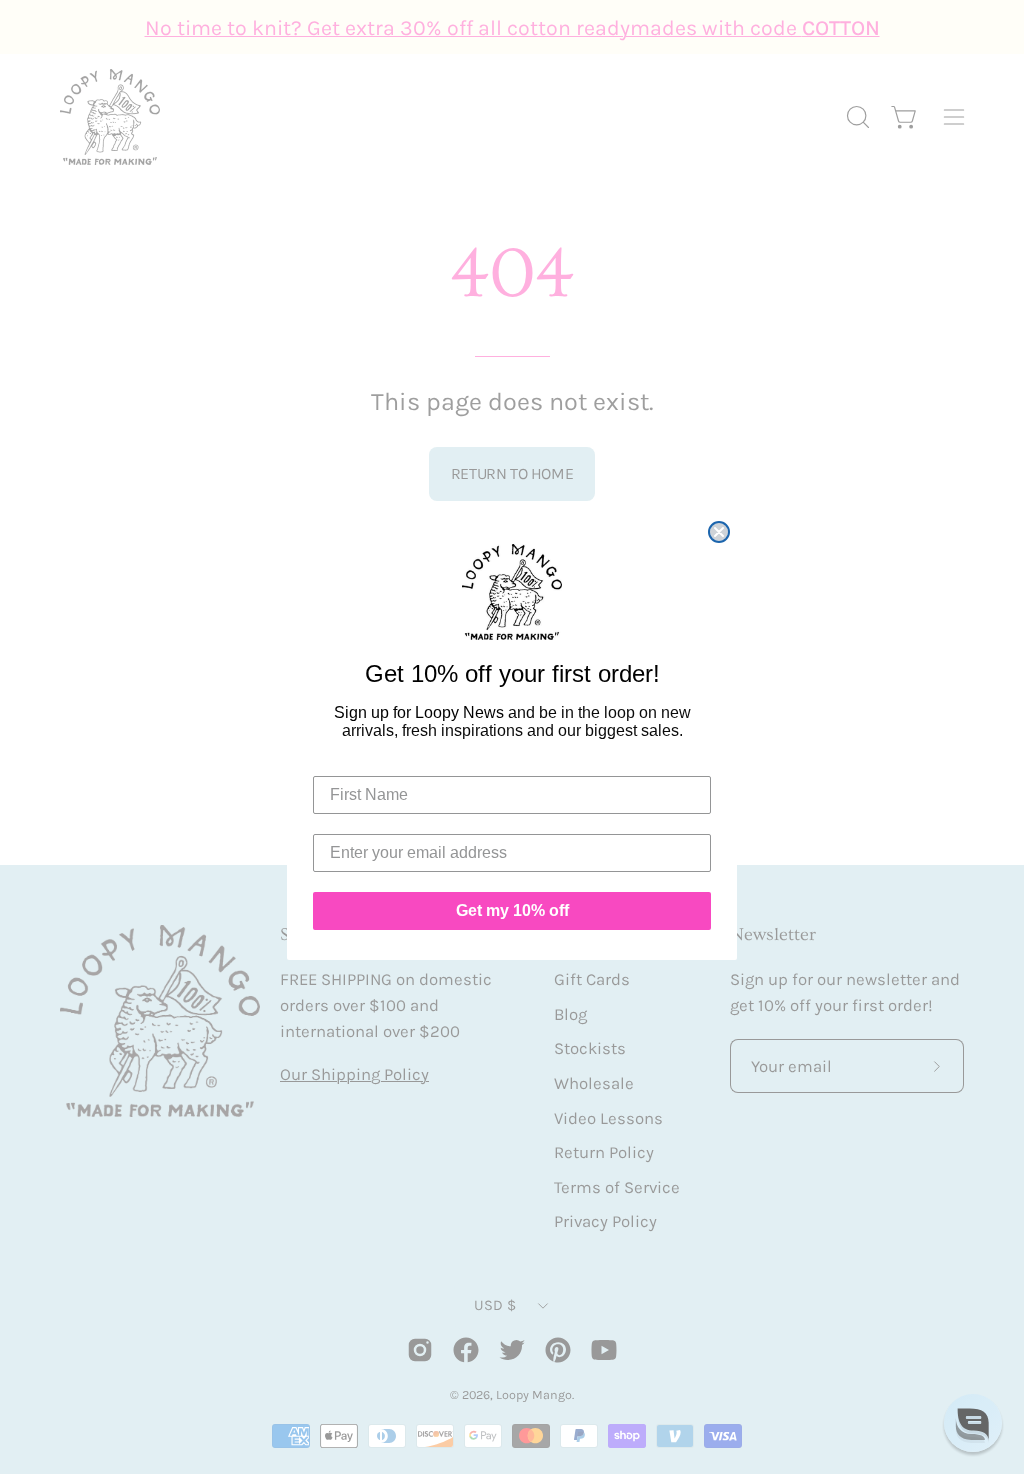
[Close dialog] (719, 532)
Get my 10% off (512, 910)
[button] (973, 1423)
